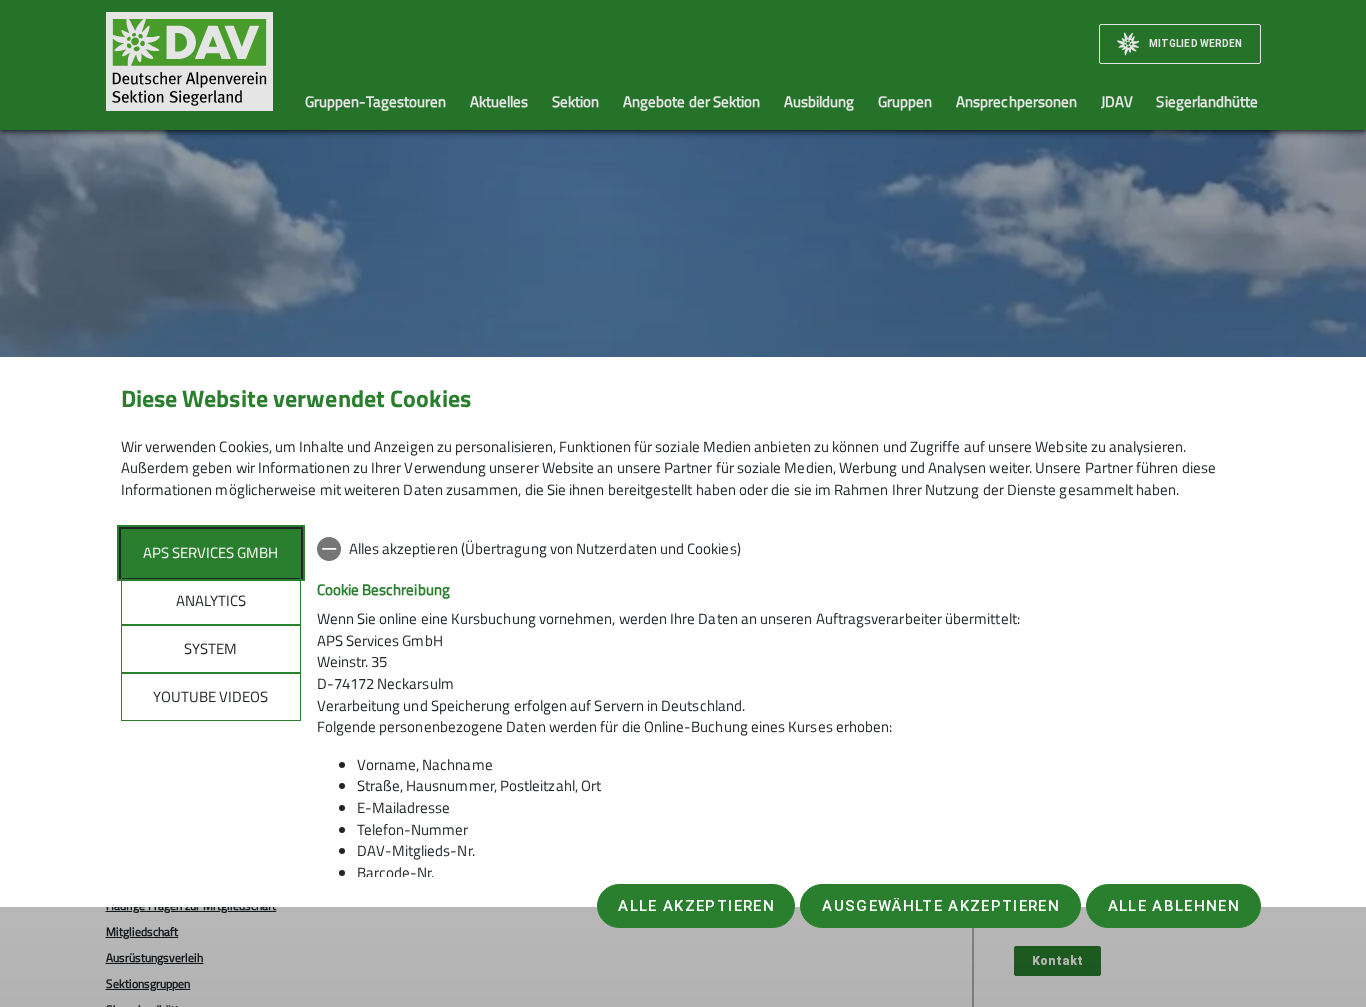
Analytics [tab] (211, 600)
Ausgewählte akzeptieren (941, 906)
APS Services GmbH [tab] (210, 552)
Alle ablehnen (1174, 906)
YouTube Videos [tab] (210, 696)
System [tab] (210, 648)
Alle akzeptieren (696, 906)
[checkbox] (781, 549)
